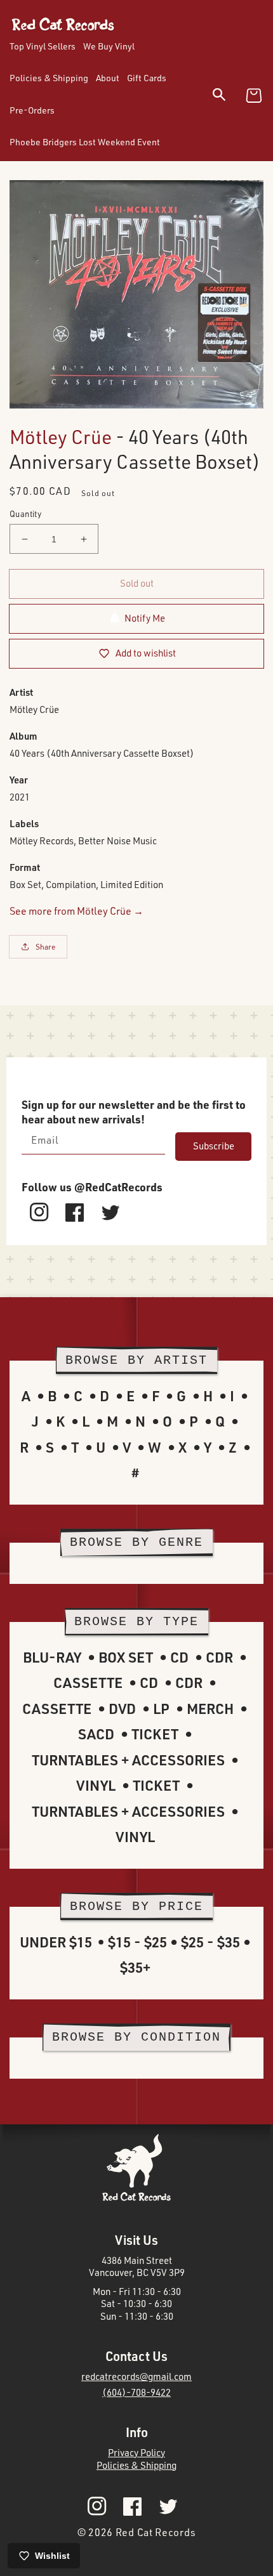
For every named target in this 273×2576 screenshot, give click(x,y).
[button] (227, 97)
